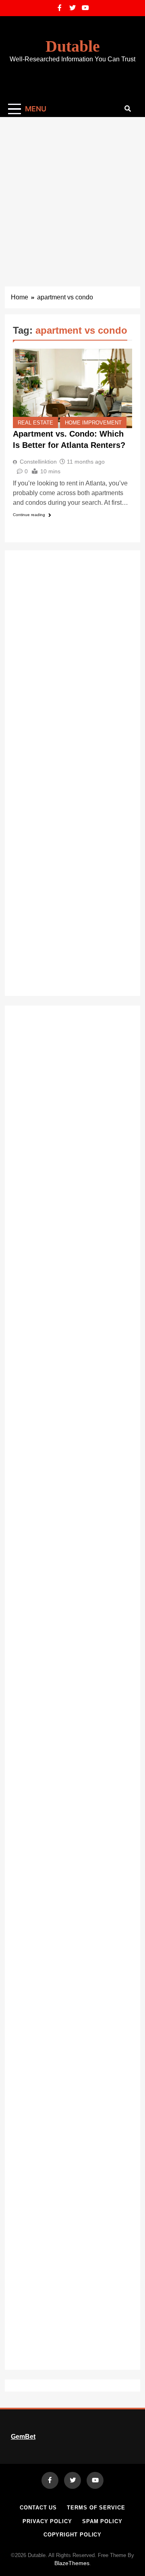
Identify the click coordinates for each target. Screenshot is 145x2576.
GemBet (23, 2437)
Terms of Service (96, 2508)
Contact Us (38, 2508)
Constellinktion (38, 462)
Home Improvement (93, 423)
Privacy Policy (47, 2521)
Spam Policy (102, 2521)
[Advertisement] (72, 194)
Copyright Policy (73, 2535)
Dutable (73, 46)
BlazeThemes (72, 2563)
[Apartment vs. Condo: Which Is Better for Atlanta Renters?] (72, 388)
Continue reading (29, 515)
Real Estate (35, 423)
